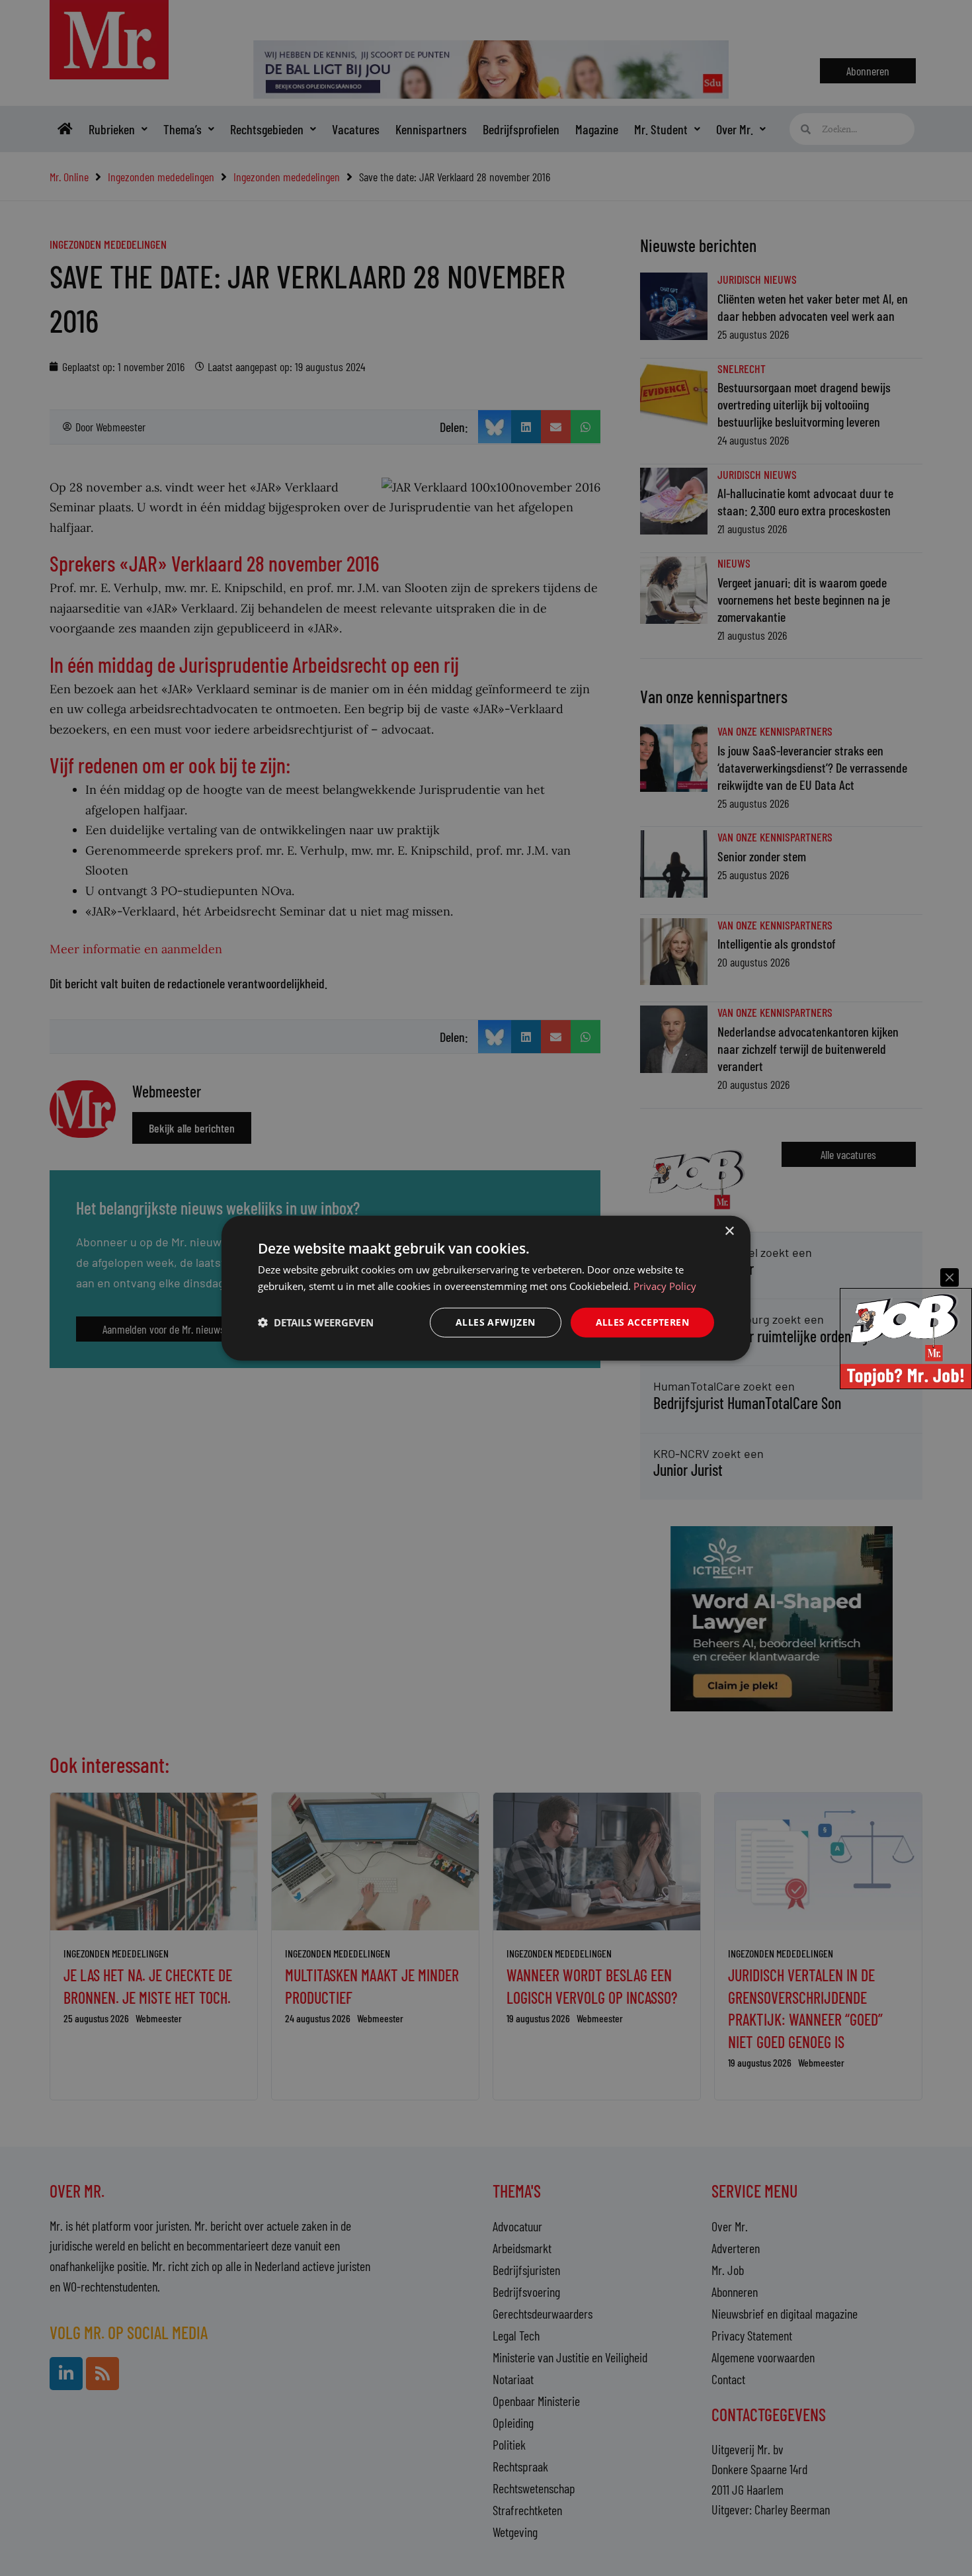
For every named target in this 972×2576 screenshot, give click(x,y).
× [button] (729, 1231)
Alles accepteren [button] (642, 1322)
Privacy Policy (665, 1286)
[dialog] (486, 1288)
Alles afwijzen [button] (496, 1322)
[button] (316, 1322)
